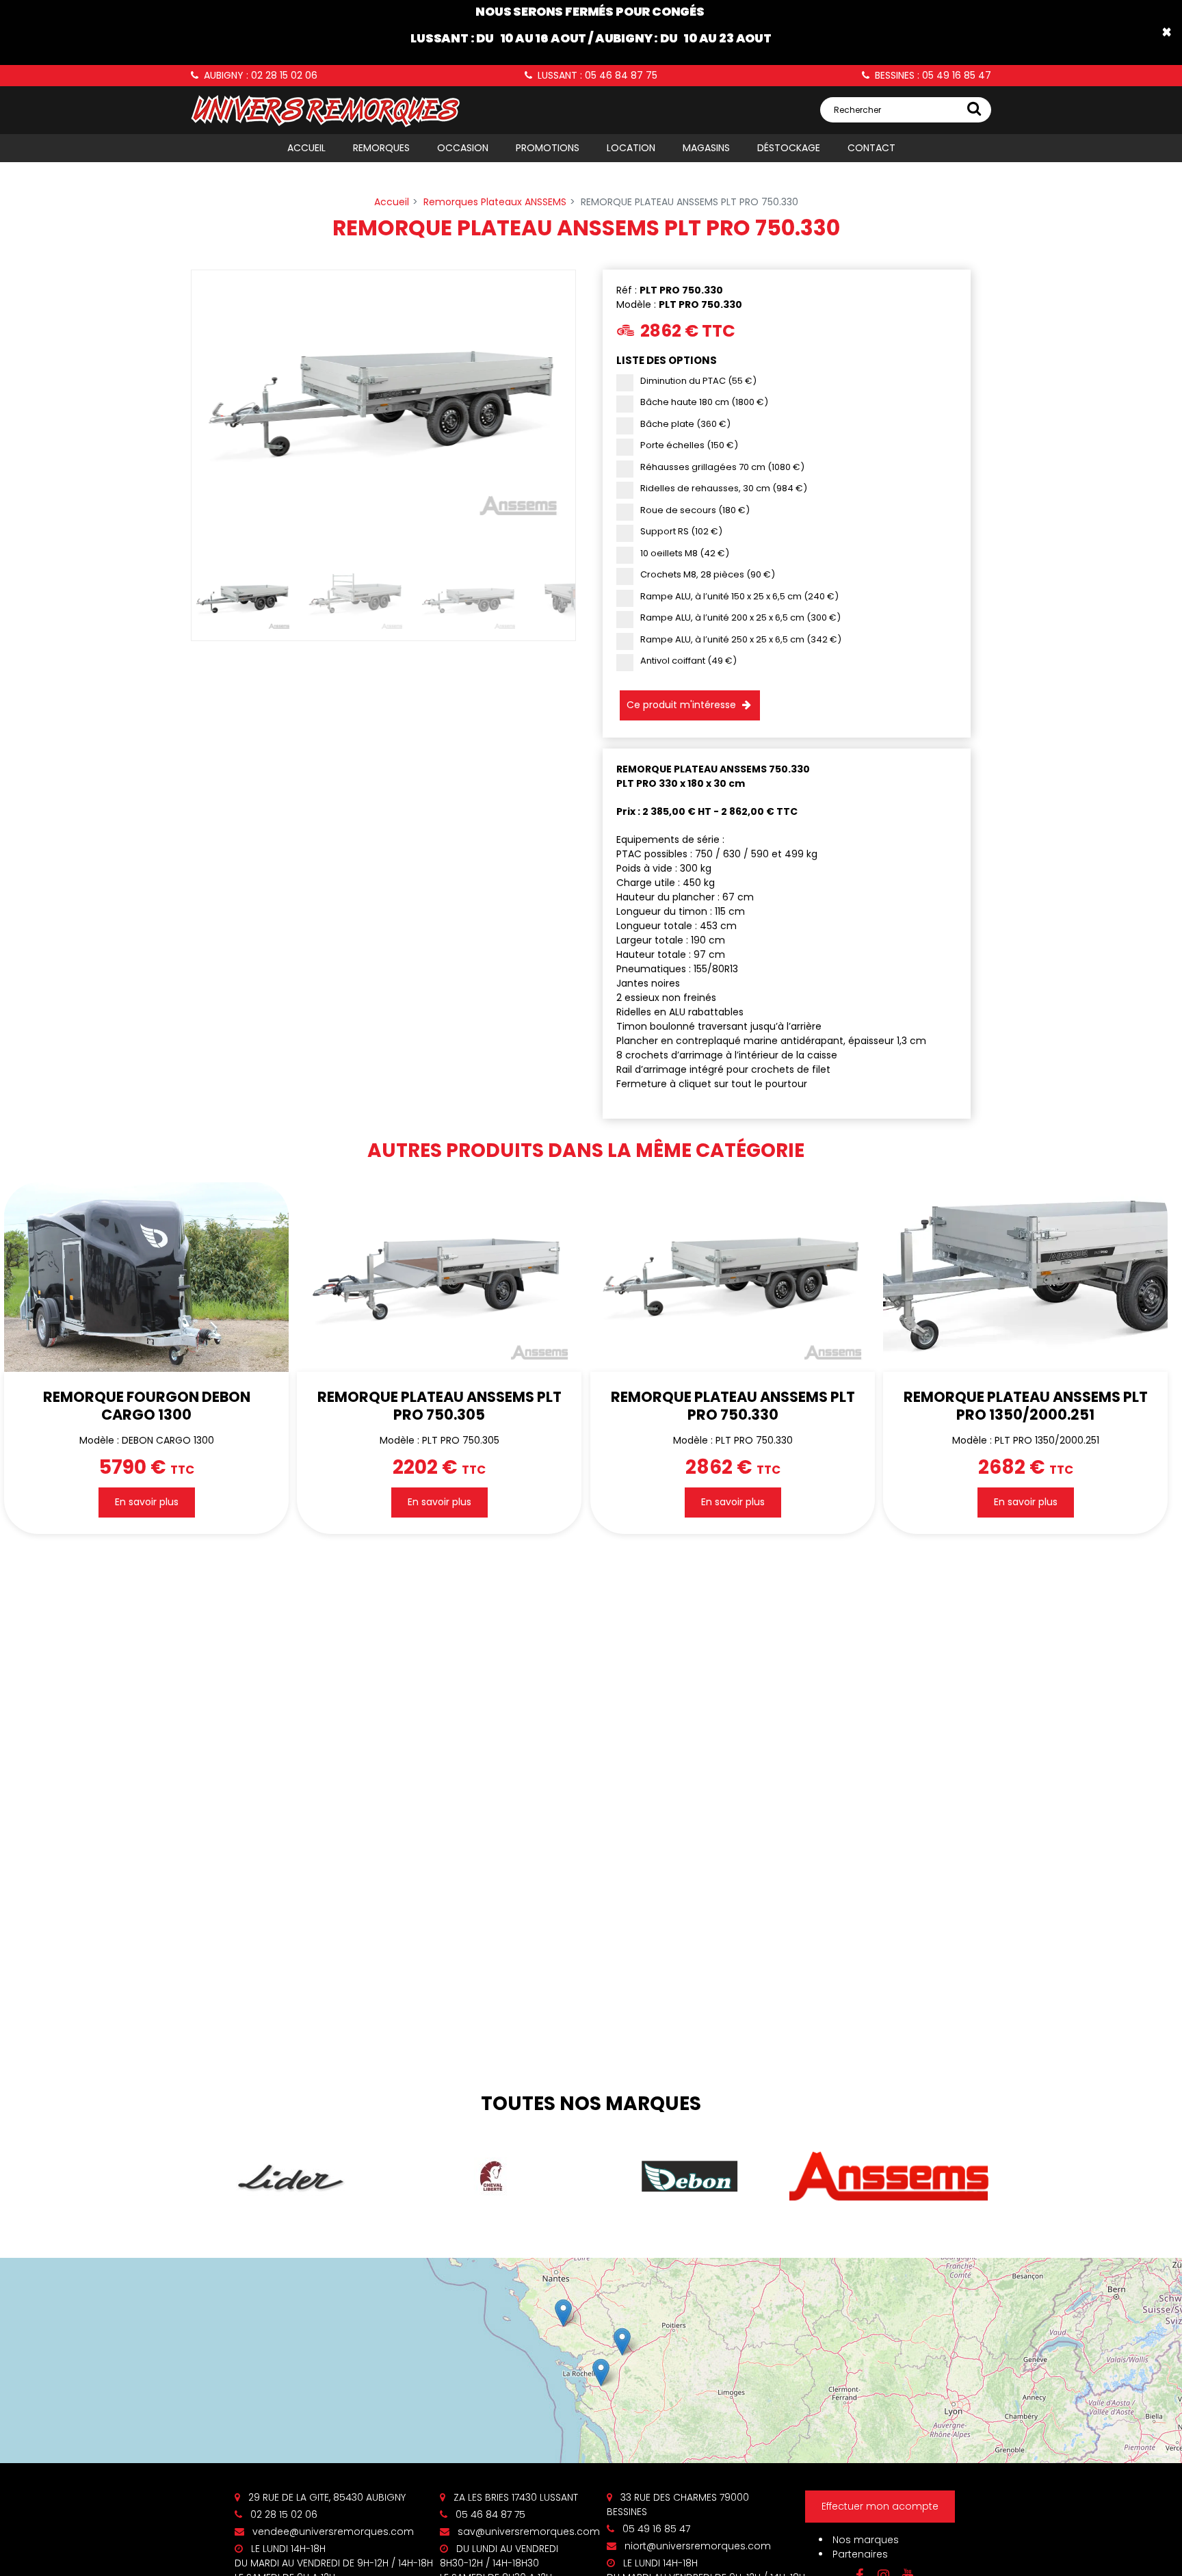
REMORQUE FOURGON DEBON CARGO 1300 (147, 1405)
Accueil (306, 148)
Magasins (706, 148)
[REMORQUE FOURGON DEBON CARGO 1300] (146, 1277)
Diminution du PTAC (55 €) (698, 381)
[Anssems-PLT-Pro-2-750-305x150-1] (383, 404)
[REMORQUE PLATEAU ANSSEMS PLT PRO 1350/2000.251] (1025, 1277)
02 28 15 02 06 (283, 2514)
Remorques (381, 148)
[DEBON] (690, 2176)
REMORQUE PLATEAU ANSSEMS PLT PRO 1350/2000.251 (1025, 1405)
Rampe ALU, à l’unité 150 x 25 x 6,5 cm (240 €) (739, 596)
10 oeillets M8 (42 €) (685, 553)
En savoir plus (147, 1502)
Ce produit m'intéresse (681, 705)
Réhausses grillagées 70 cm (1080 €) (722, 467)
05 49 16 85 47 (655, 2529)
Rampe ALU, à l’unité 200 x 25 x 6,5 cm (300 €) (740, 617)
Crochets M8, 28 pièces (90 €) (708, 574)
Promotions (548, 148)
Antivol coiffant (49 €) (688, 661)
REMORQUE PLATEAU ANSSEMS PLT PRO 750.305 (439, 1405)
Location (631, 148)
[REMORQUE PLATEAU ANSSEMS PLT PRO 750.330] (733, 1277)
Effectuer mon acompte (880, 2506)
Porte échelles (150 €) (689, 445)
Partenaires (860, 2554)
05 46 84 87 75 (489, 2514)
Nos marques (866, 2540)
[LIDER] (291, 2177)
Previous (171, 414)
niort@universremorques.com (696, 2546)
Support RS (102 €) (681, 531)
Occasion (463, 148)
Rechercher (857, 110)
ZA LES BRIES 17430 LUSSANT (514, 2497)
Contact (871, 148)
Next (596, 414)
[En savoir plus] (591, 2360)
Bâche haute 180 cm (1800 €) (704, 402)
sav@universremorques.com (527, 2532)
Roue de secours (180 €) (695, 510)
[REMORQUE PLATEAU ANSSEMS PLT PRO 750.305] (439, 1277)
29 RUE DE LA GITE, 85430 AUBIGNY (326, 2497)
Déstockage (789, 148)
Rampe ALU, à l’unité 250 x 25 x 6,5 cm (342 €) (741, 639)
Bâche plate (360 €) (685, 424)
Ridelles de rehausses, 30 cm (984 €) (724, 488)
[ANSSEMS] (889, 2177)
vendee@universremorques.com (332, 2532)
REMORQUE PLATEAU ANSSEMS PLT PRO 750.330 (732, 1405)
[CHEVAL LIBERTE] (490, 2176)
